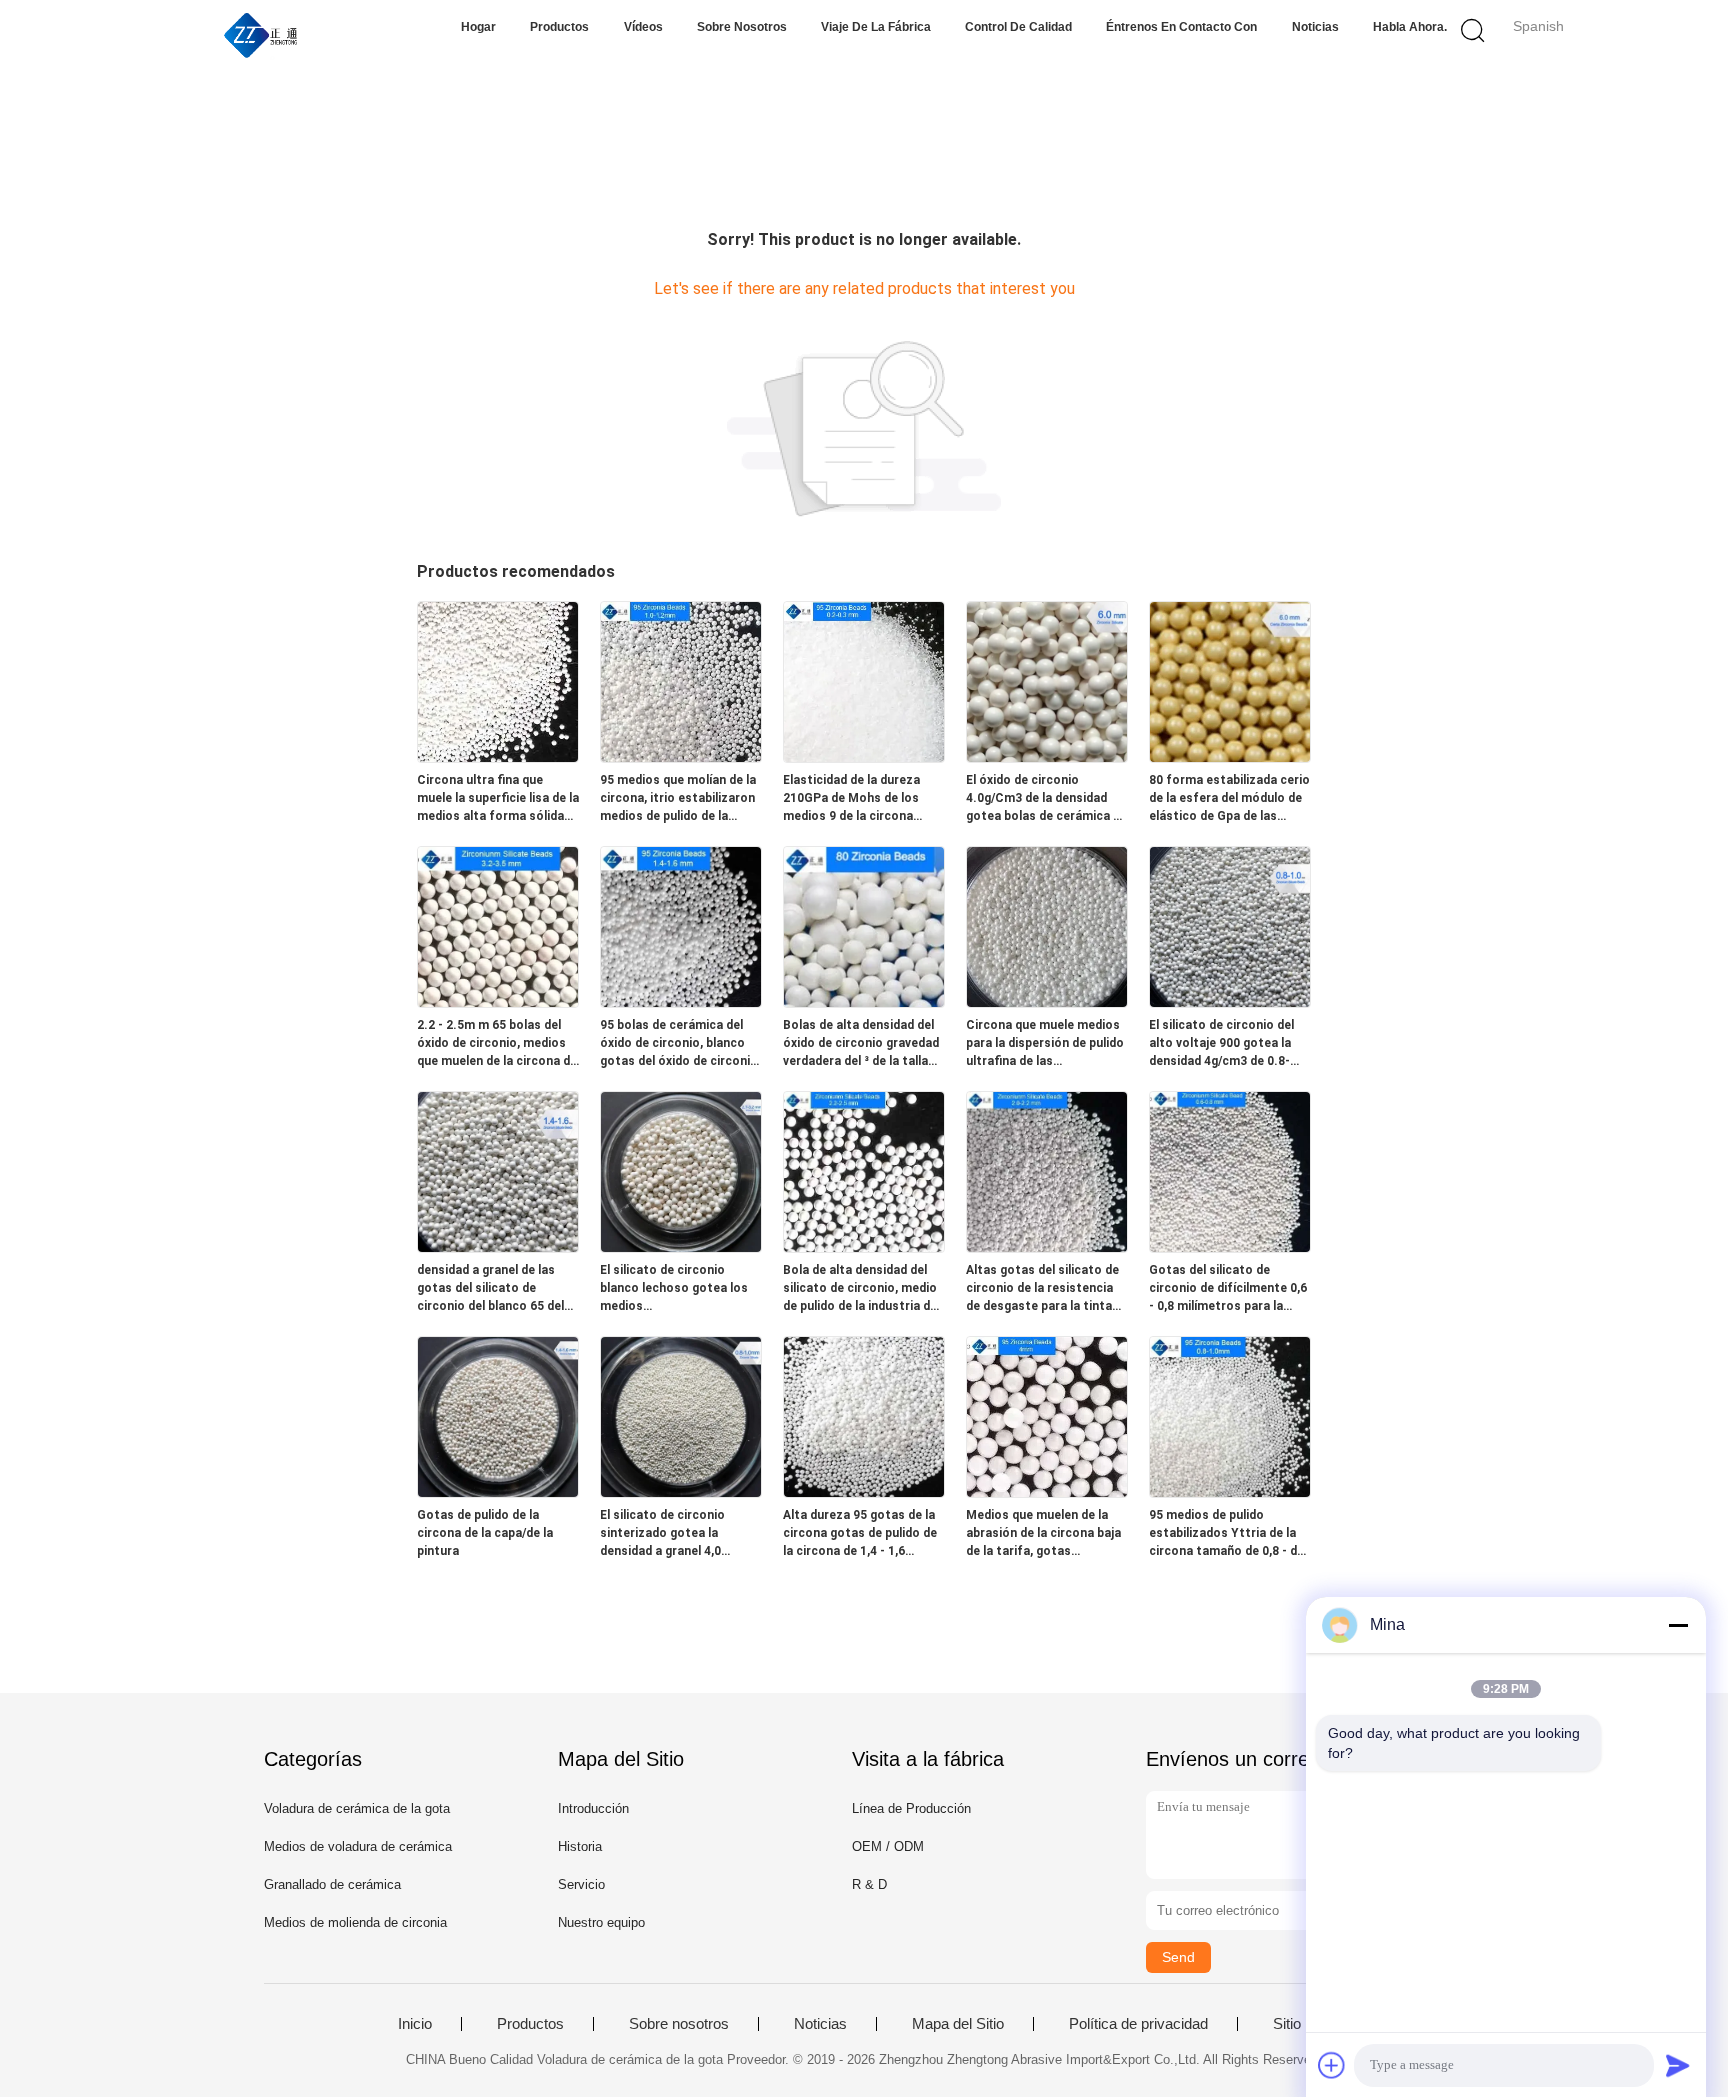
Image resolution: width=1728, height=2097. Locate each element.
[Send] (1678, 2065)
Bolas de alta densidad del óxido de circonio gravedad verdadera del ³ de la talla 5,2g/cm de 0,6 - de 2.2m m (861, 1044)
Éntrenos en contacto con (1181, 27)
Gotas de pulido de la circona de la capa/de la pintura (485, 1533)
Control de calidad (1018, 27)
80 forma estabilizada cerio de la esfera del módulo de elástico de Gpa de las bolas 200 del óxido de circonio (1229, 799)
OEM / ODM (888, 1846)
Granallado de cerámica (332, 1884)
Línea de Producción (911, 1808)
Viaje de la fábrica (876, 27)
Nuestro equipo (601, 1922)
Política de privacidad (1138, 2024)
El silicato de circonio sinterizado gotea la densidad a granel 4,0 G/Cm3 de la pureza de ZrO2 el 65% (681, 1534)
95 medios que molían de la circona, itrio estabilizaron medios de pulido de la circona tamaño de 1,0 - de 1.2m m (678, 799)
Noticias (1315, 27)
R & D (869, 1884)
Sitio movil (1306, 2024)
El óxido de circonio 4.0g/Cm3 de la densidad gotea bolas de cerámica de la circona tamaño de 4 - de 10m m (1046, 799)
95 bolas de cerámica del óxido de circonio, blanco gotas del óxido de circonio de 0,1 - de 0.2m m (679, 1044)
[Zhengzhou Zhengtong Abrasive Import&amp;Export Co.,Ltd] (261, 35)
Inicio (415, 2024)
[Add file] (1332, 2065)
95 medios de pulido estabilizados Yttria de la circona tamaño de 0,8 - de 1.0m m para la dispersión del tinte (1226, 1534)
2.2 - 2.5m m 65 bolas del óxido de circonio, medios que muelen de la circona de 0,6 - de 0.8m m (497, 1044)
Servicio (581, 1884)
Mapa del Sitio (958, 2024)
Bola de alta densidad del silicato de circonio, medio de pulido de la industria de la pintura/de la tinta (860, 1289)
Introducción (593, 1808)
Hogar (478, 27)
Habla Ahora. (1410, 27)
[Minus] (1678, 1625)
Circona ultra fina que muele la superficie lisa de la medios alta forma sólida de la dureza (498, 799)
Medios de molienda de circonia (355, 1922)
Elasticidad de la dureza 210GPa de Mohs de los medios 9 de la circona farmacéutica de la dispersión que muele (851, 799)
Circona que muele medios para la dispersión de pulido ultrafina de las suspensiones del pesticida (1045, 1044)
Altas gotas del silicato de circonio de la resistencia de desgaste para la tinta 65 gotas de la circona (1042, 1289)
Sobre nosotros (742, 27)
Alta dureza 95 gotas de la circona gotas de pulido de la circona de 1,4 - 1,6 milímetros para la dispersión (860, 1534)
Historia (580, 1846)
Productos (559, 27)
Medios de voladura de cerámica (358, 1846)
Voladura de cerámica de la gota (357, 1808)
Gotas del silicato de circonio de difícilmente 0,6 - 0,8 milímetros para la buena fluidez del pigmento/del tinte (1228, 1289)
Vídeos (643, 27)
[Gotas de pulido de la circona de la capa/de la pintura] (498, 1491)
